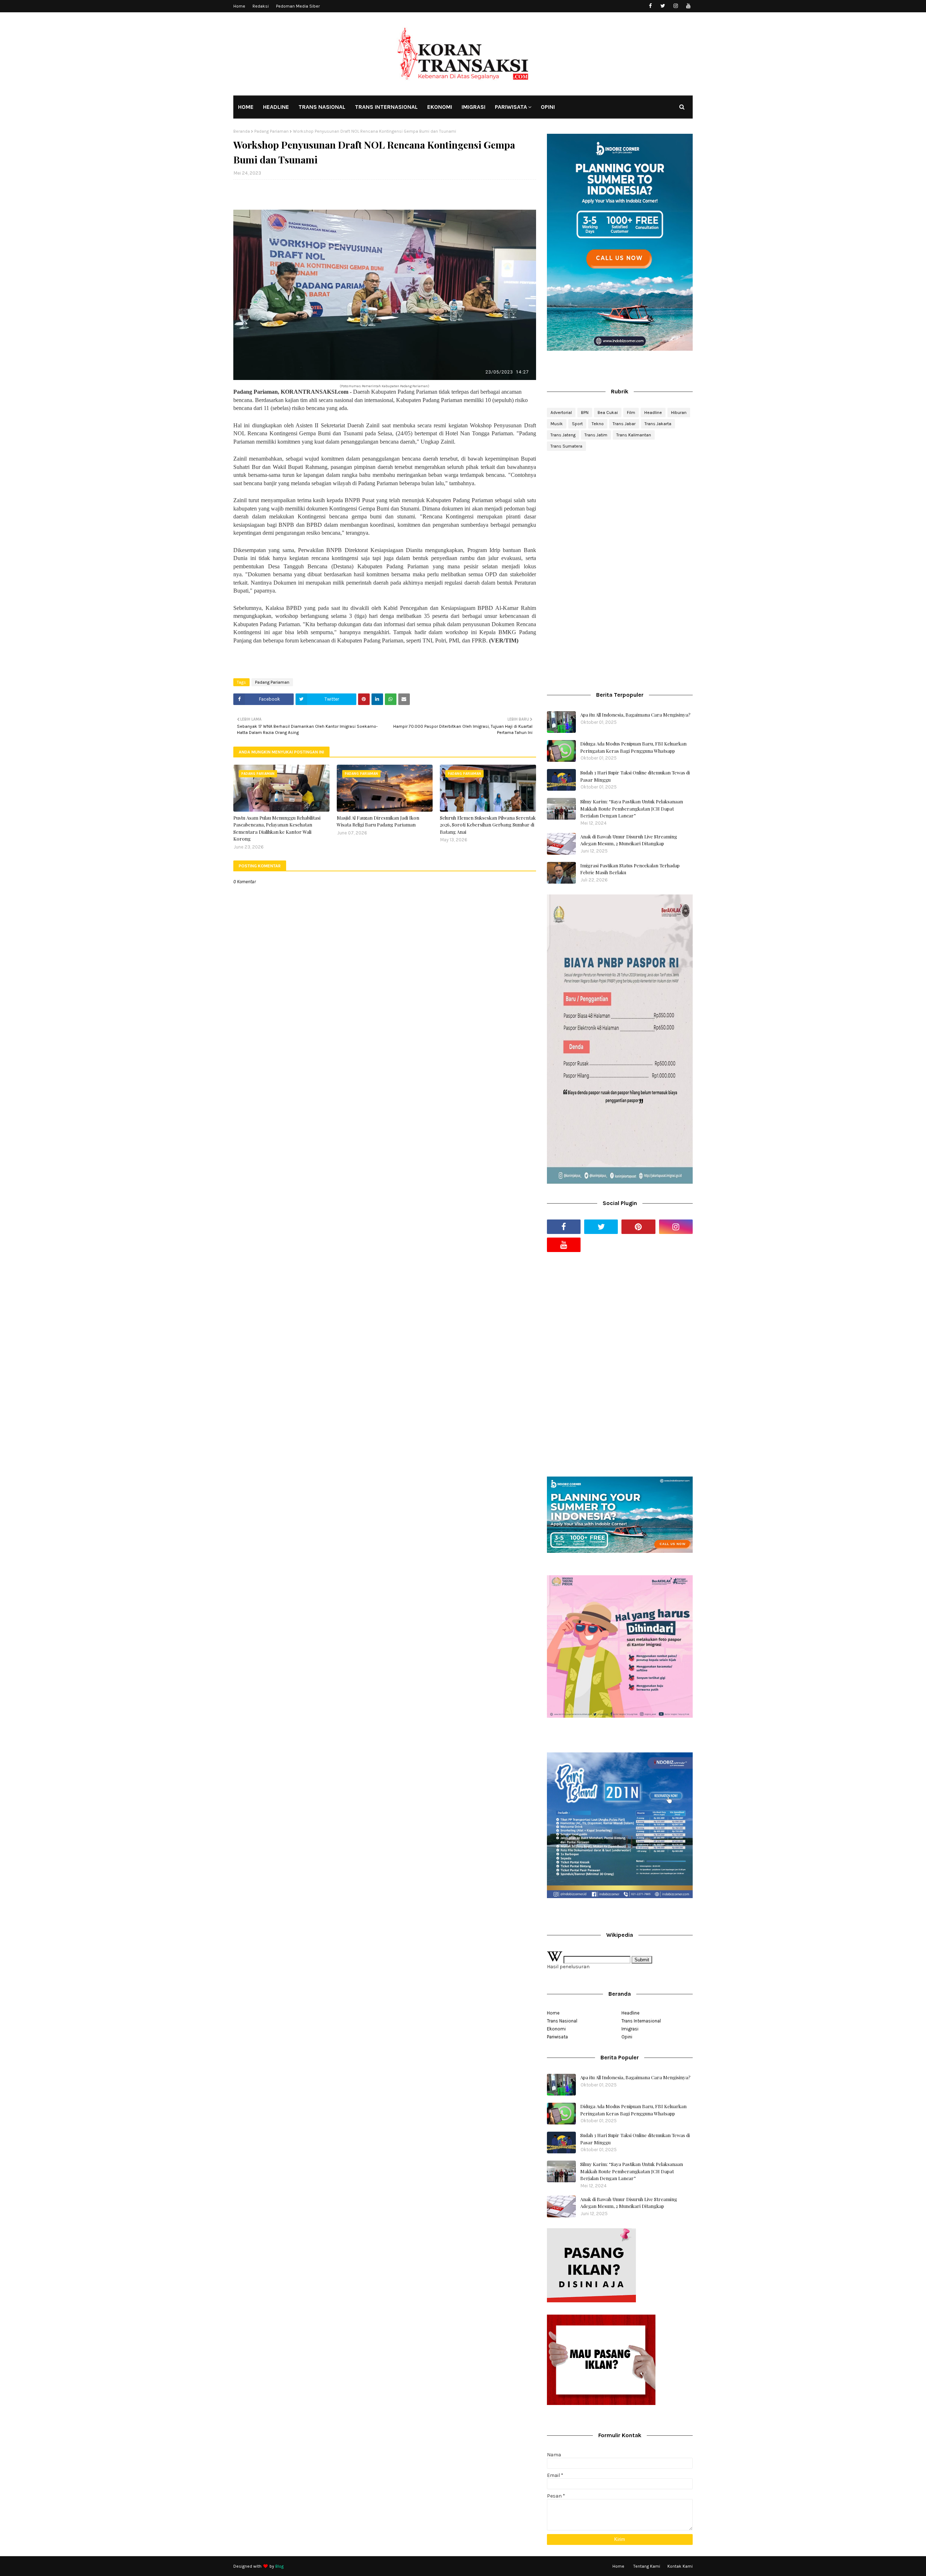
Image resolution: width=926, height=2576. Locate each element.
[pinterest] (638, 1227)
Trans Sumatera (566, 446)
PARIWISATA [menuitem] (511, 107)
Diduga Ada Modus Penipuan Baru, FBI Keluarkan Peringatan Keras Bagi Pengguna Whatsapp (633, 747)
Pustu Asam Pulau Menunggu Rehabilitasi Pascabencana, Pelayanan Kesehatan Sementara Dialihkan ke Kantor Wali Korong (277, 828)
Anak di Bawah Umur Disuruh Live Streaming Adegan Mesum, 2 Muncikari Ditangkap (629, 840)
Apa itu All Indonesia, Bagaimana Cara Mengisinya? (635, 715)
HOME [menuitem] (246, 107)
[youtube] (688, 6)
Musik (557, 424)
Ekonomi (556, 2029)
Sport (577, 424)
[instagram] (676, 6)
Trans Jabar (624, 424)
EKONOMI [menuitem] (440, 107)
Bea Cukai (608, 413)
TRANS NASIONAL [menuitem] (322, 107)
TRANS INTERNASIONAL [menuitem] (386, 107)
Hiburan (679, 413)
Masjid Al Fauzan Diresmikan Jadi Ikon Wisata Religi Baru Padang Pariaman (378, 821)
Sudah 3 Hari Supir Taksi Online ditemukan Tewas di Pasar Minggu (635, 776)
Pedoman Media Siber (298, 6)
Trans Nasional (562, 2021)
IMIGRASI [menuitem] (473, 107)
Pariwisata (557, 2037)
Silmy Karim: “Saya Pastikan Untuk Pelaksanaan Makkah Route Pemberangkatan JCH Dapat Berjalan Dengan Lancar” (632, 808)
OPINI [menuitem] (548, 107)
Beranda (242, 131)
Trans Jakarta (658, 424)
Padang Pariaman (271, 131)
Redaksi (261, 6)
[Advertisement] (620, 514)
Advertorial (561, 413)
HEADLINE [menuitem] (276, 107)
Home (239, 6)
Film (631, 413)
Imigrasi (630, 2029)
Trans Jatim (596, 435)
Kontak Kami (680, 2566)
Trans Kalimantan (634, 435)
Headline (653, 413)
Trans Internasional (641, 2021)
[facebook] (650, 6)
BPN (585, 413)
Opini (627, 2037)
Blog (279, 2566)
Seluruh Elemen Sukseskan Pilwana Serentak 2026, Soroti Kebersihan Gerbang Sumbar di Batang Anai (488, 825)
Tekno (598, 424)
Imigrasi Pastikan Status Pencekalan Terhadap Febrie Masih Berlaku (630, 869)
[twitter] (663, 6)
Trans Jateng (563, 435)
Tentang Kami (647, 2566)
